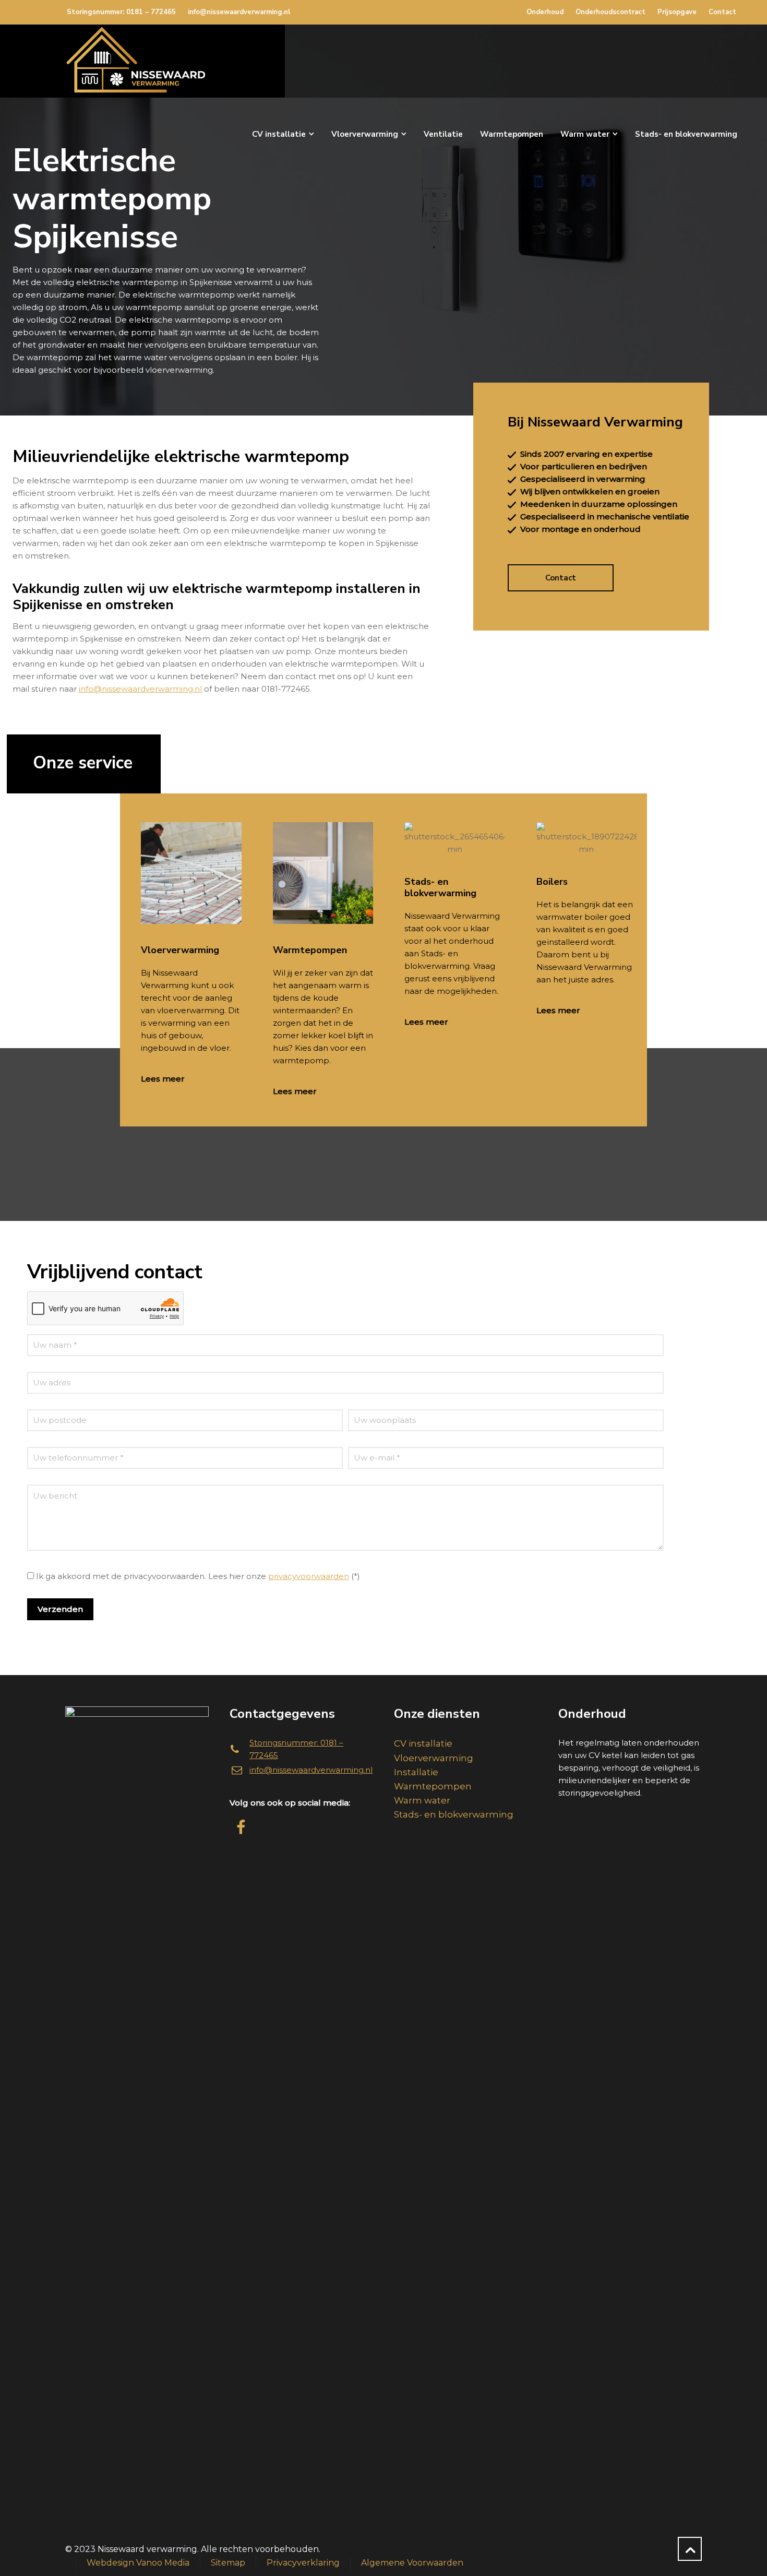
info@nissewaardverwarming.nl (239, 12)
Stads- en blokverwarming (454, 1814)
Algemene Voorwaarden (412, 2563)
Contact (722, 12)
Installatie (416, 1772)
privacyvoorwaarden (309, 1576)
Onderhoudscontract (610, 12)
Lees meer (163, 1079)
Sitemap (228, 2563)
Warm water (422, 1800)
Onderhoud (545, 12)
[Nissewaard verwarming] (136, 61)
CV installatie (423, 1743)
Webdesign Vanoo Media (138, 2563)
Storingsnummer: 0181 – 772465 (121, 12)
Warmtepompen (433, 1786)
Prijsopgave (677, 12)
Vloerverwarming (434, 1758)
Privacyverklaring (303, 2563)
